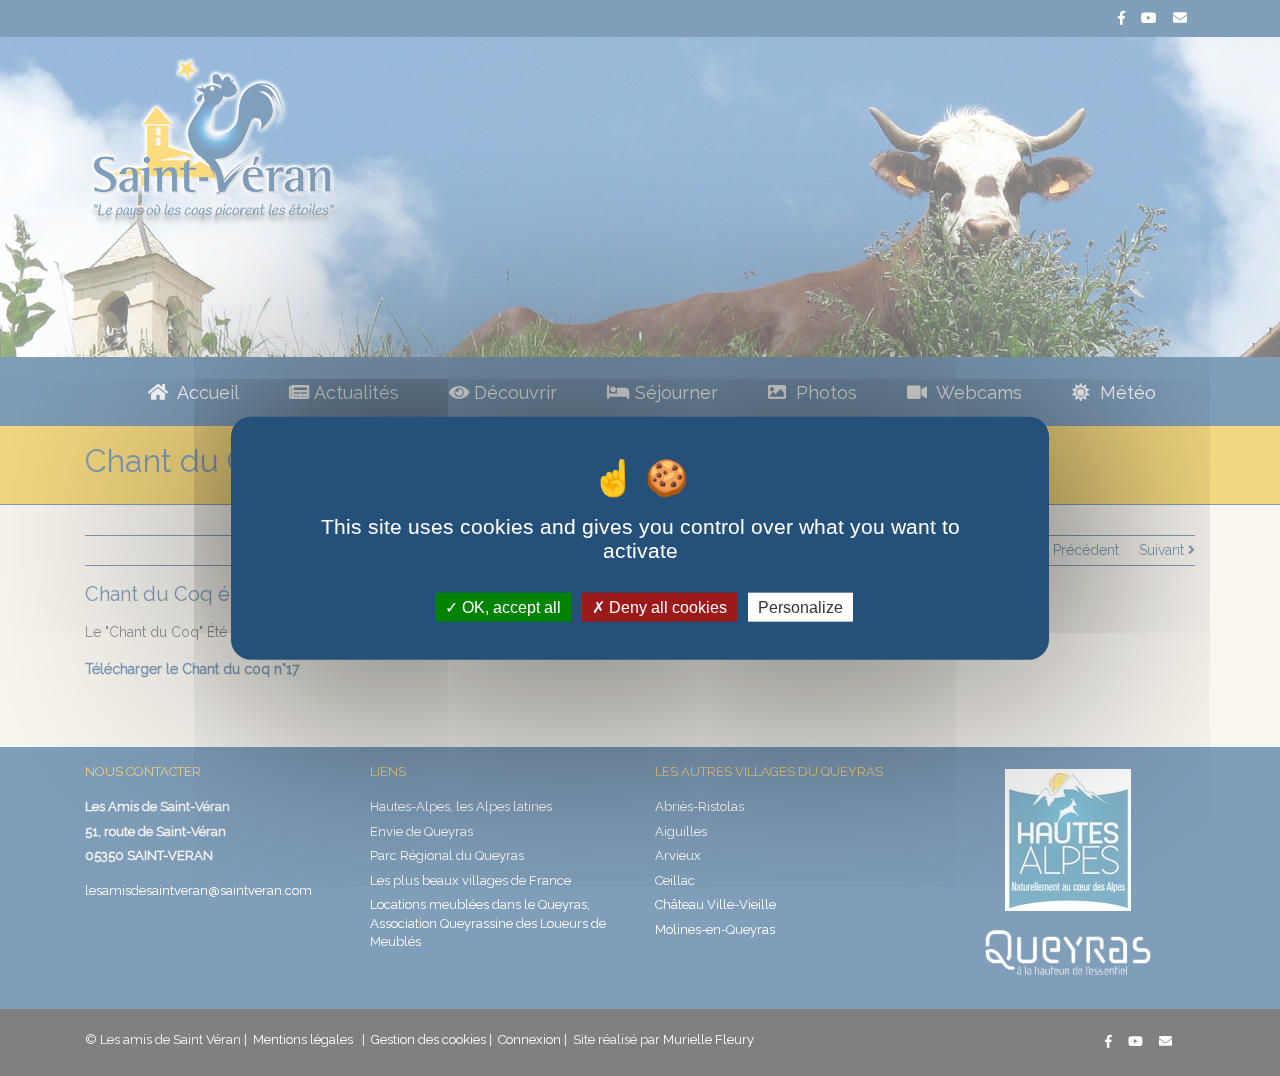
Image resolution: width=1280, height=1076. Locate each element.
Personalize (800, 606)
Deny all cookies (666, 606)
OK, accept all (509, 606)
